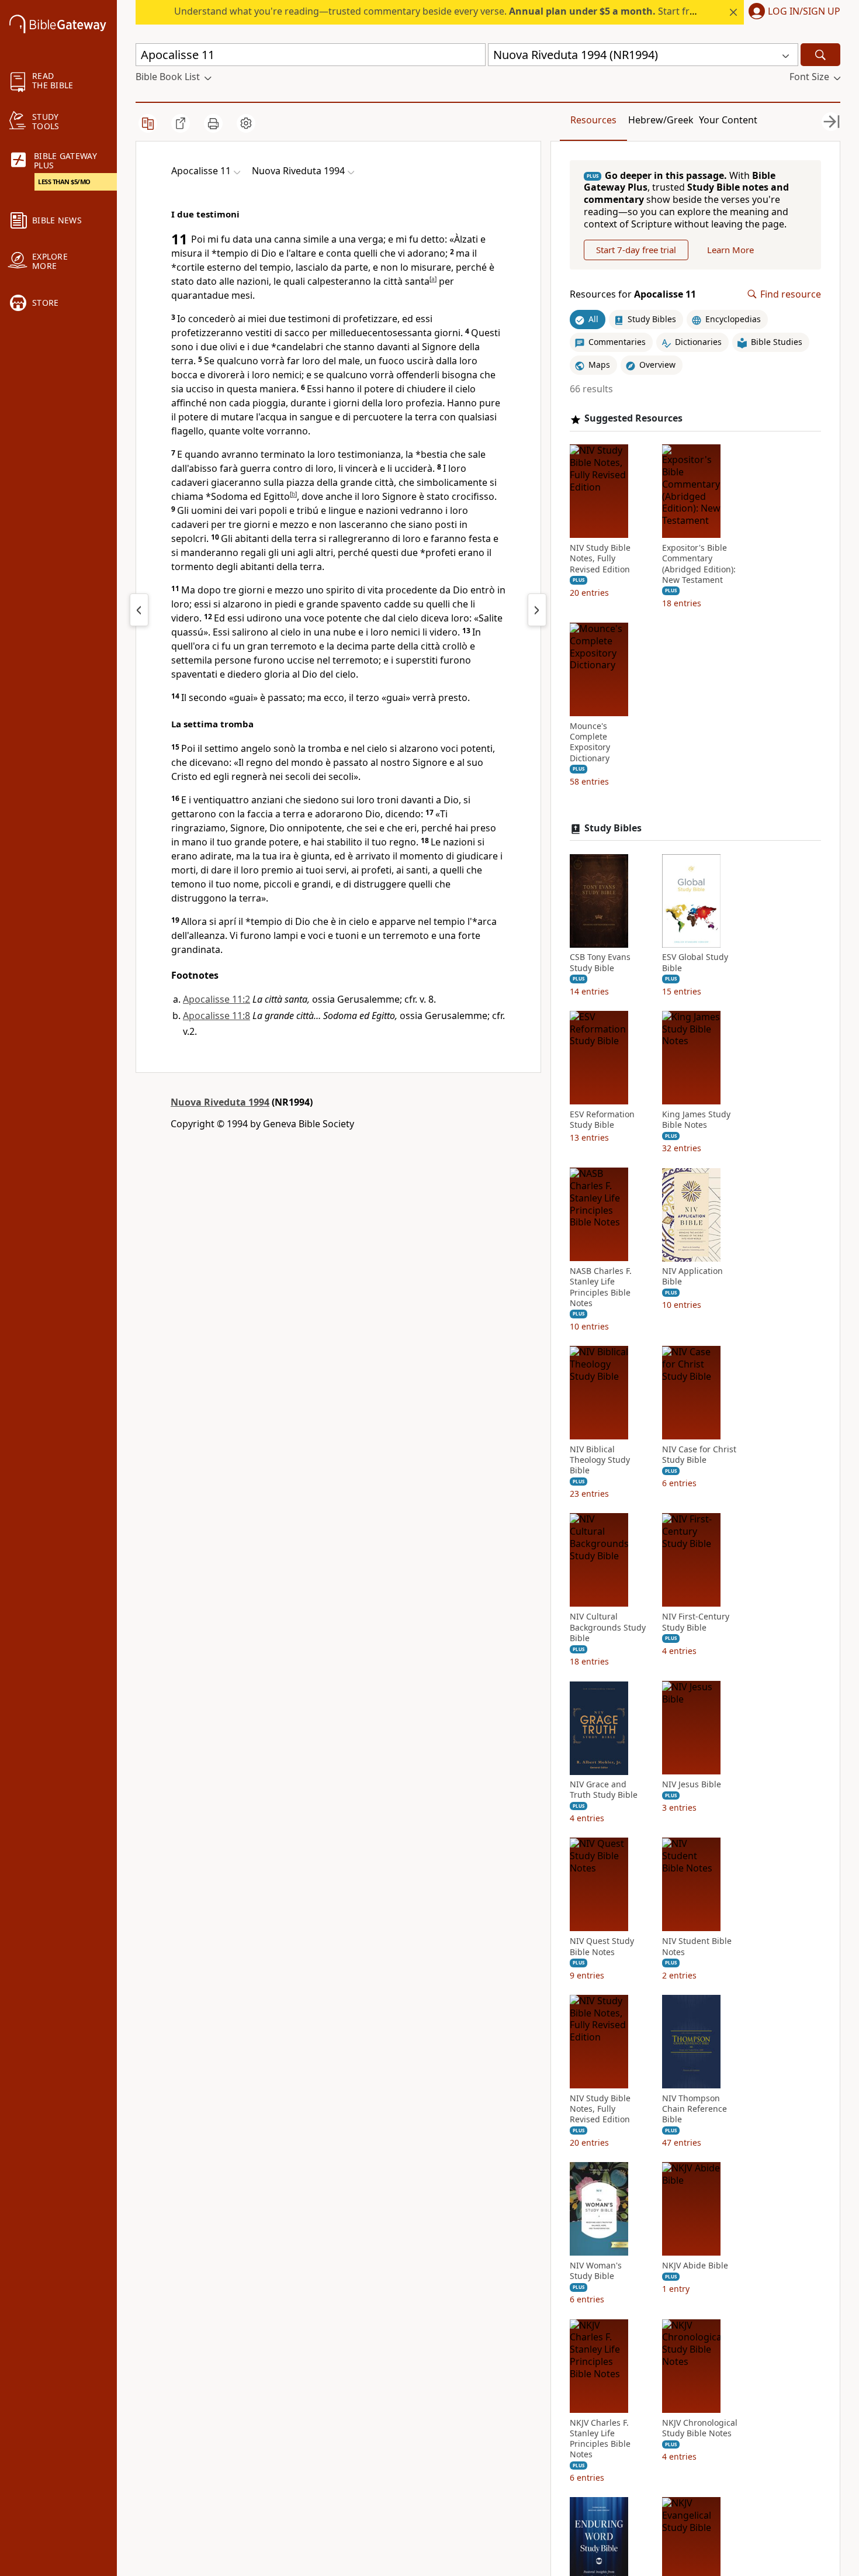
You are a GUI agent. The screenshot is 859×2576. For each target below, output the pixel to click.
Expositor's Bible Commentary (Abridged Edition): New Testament (699, 564)
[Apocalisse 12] (537, 610)
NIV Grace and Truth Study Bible (604, 1790)
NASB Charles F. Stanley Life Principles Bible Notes (601, 1288)
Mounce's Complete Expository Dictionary (590, 743)
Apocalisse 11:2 (217, 999)
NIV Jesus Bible (692, 1785)
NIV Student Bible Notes (697, 1947)
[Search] (820, 55)
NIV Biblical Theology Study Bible (600, 1460)
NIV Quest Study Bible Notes (602, 1947)
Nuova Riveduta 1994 (220, 1102)
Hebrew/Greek (661, 120)
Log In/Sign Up (804, 12)
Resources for (633, 294)
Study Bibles (613, 828)
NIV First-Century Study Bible (696, 1622)
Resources (593, 120)
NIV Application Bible (692, 1277)
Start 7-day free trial (636, 250)
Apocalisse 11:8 (217, 1016)
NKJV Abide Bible (695, 2266)
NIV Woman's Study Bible (596, 2271)
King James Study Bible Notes (696, 1120)
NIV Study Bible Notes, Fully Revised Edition (600, 559)
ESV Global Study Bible (695, 963)
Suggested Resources (633, 419)
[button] (792, 12)
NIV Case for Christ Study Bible (699, 1455)
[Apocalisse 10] (139, 610)
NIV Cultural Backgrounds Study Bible (608, 1628)
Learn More (730, 250)
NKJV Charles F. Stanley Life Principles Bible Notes (600, 2439)
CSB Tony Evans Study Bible (600, 963)
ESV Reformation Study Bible (602, 1120)
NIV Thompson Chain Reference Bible (695, 2109)
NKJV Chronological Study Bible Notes (700, 2428)
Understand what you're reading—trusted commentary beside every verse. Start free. (438, 11)
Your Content (728, 120)
